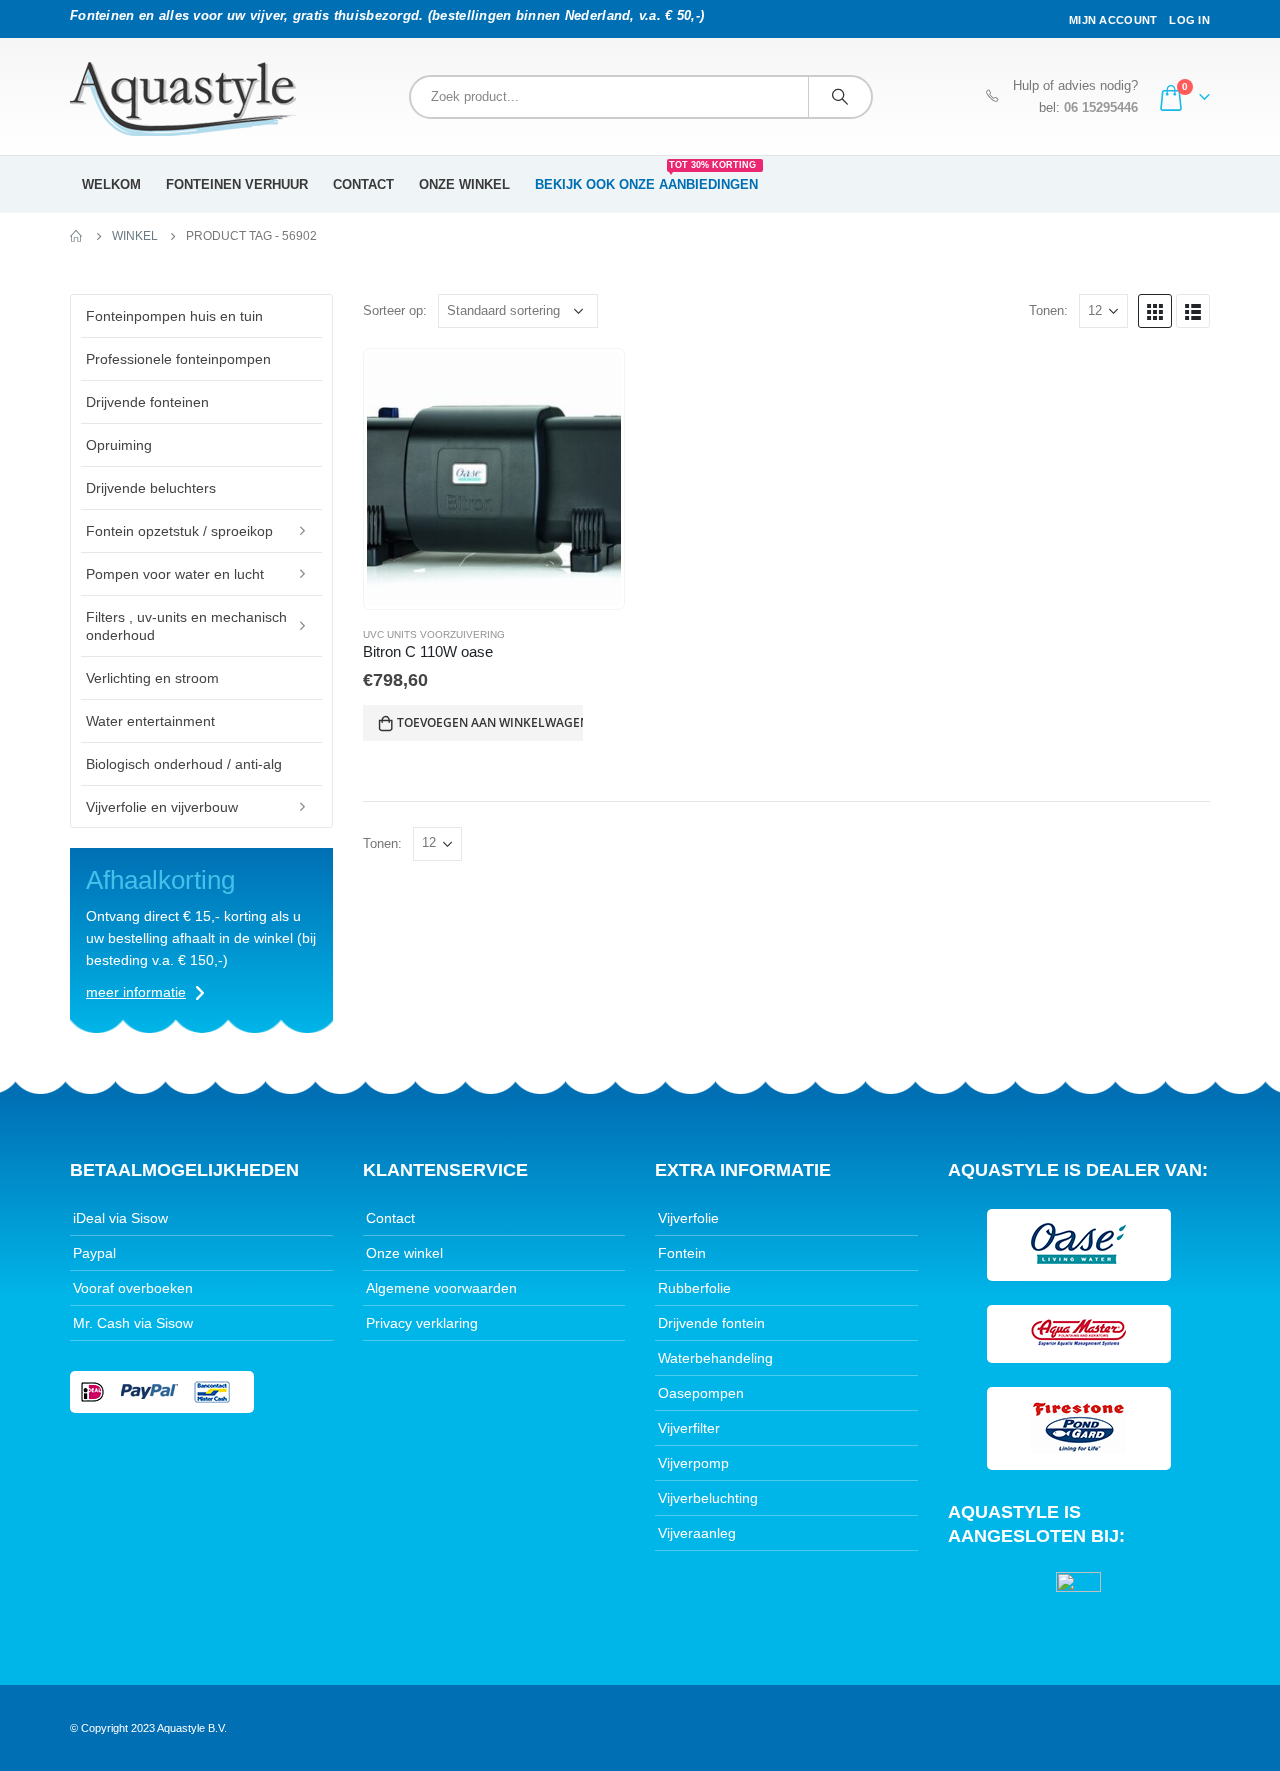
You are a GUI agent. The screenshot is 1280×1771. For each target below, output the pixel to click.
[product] (494, 479)
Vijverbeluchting (708, 1498)
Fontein (682, 1253)
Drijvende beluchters (151, 488)
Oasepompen (701, 1393)
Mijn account (1113, 20)
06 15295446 (1101, 108)
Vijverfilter (689, 1428)
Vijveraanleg (697, 1533)
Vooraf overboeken (133, 1288)
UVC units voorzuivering (434, 634)
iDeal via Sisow (120, 1218)
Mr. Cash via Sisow (133, 1323)
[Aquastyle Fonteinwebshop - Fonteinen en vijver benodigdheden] (183, 99)
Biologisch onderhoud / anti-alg (184, 764)
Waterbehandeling (715, 1358)
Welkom (111, 184)
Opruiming (119, 445)
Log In (1189, 20)
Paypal (94, 1253)
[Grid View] (1155, 311)
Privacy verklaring (422, 1323)
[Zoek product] (840, 97)
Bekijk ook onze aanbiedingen (646, 178)
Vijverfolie (688, 1218)
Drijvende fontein (711, 1323)
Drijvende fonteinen (147, 402)
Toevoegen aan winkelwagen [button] (490, 722)
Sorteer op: (395, 310)
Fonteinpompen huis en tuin (174, 316)
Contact (363, 184)
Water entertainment (150, 721)
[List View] (1193, 311)
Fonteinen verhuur (237, 184)
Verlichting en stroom (152, 678)
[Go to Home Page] (77, 236)
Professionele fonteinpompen (178, 359)
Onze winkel (464, 184)
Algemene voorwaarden (441, 1288)
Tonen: (1048, 310)
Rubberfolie (694, 1288)
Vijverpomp (693, 1463)
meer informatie (136, 992)
